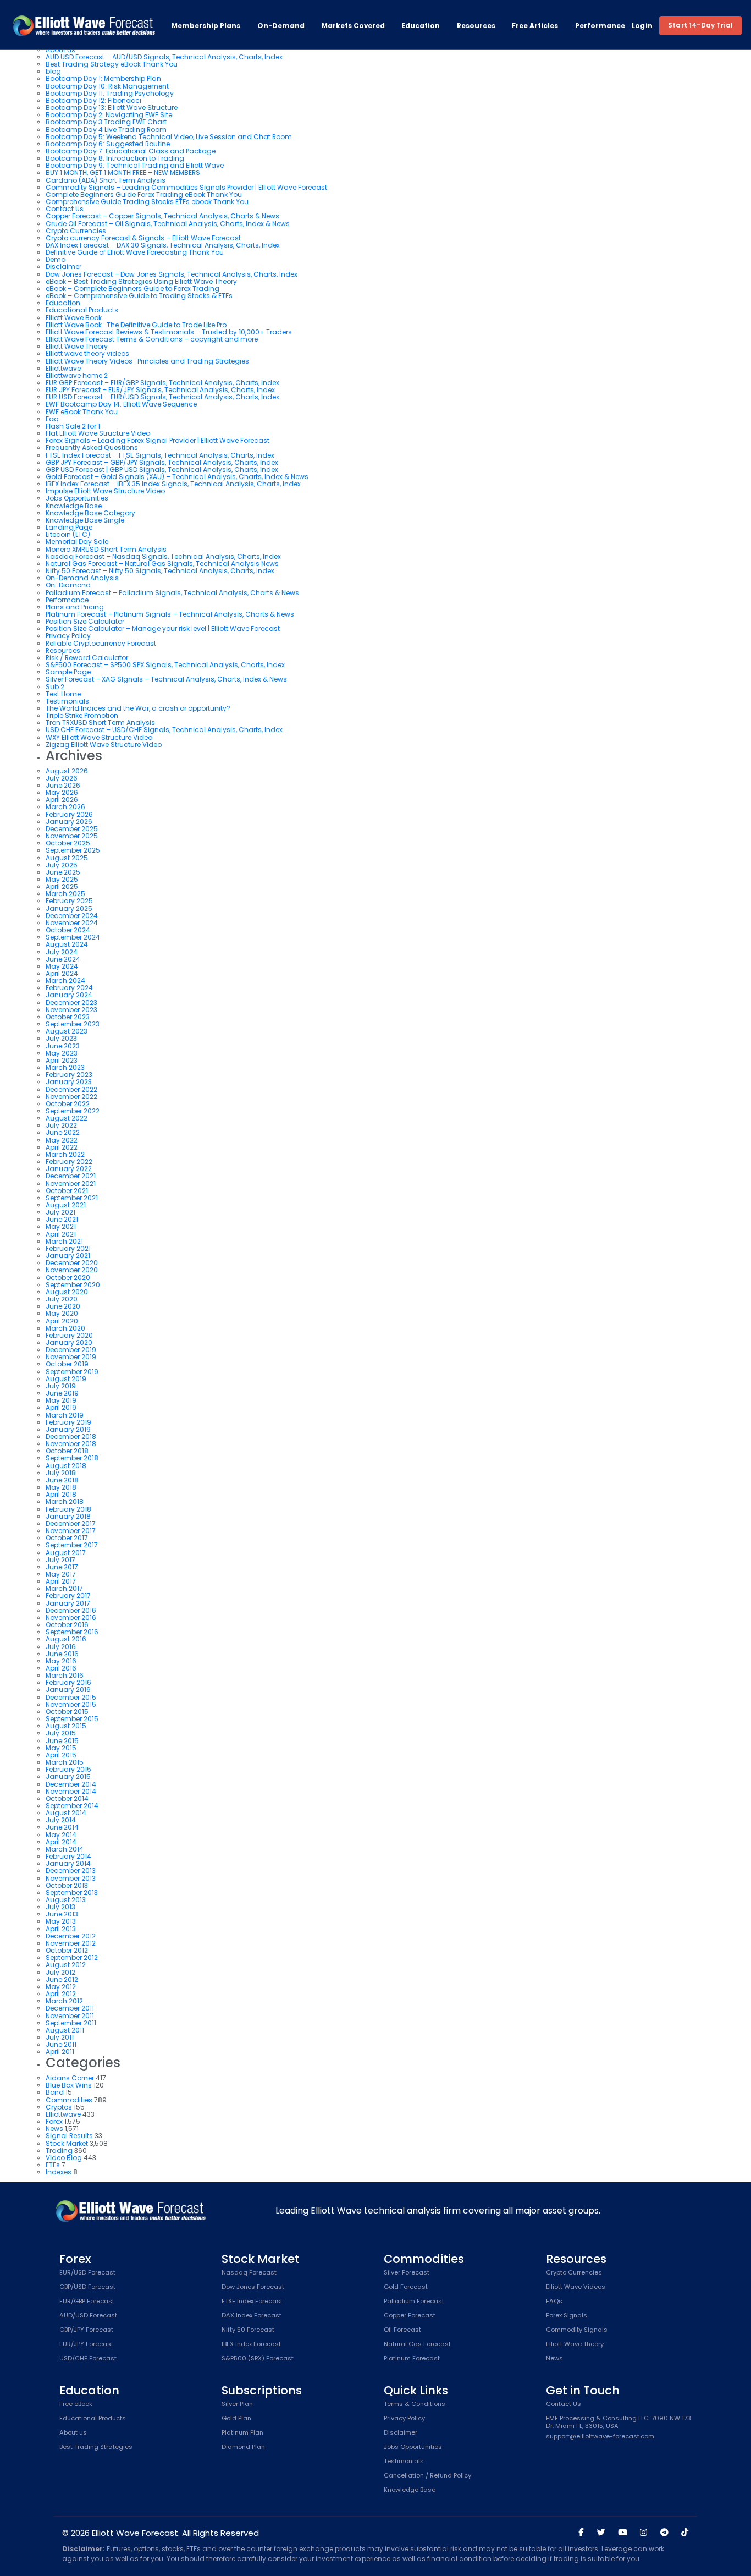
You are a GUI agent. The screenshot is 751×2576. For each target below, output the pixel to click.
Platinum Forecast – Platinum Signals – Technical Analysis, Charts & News (170, 614)
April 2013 (61, 1929)
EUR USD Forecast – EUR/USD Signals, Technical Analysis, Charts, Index (162, 397)
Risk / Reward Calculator (87, 658)
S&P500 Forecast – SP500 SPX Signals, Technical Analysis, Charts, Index (165, 665)
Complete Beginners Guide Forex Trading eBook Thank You (144, 194)
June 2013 (62, 1914)
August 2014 (66, 1813)
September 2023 (73, 1024)
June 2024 (63, 959)
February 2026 (69, 814)
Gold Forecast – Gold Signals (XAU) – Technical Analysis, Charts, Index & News (177, 477)
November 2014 (71, 1791)
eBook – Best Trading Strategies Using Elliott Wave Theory (141, 281)
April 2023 (62, 1060)
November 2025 (72, 836)
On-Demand (281, 26)
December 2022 (71, 1089)
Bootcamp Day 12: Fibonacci (93, 100)
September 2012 (72, 1957)
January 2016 (68, 1690)
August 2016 (66, 1639)
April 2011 (60, 2052)
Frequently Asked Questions (92, 447)
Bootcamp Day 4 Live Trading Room (106, 130)
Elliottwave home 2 (77, 375)
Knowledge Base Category (90, 513)
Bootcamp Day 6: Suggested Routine (108, 144)
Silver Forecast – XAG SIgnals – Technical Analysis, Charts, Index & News (166, 679)
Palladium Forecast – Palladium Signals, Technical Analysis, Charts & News (172, 593)
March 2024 (65, 981)
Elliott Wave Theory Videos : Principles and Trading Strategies (147, 361)
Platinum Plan (242, 2433)
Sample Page (68, 672)
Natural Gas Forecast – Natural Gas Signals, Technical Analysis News (162, 564)
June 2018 (62, 1480)
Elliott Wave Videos (576, 2287)
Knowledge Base (74, 506)
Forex (54, 2121)
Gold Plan (236, 2419)
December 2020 (72, 1263)
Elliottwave (63, 368)
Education (421, 26)
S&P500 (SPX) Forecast (258, 2359)
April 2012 (61, 1994)
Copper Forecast (410, 2316)
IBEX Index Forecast (251, 2344)
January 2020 (69, 1342)
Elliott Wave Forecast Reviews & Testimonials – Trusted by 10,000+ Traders (169, 332)
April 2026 (62, 800)
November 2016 (71, 1617)
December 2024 (72, 916)
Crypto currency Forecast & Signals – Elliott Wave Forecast (143, 238)
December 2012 (71, 1936)
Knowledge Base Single (85, 520)
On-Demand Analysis (82, 578)
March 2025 (65, 894)
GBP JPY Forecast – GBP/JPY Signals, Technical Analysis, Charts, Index (162, 462)
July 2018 (61, 1473)
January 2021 (68, 1256)
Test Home (63, 694)
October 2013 (67, 1885)
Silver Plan (237, 2404)
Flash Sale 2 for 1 (73, 426)
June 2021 (62, 1219)
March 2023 (65, 1067)
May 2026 (62, 792)
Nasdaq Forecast (249, 2273)
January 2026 (69, 822)
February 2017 (68, 1595)
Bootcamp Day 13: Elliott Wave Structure (112, 108)
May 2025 (62, 879)
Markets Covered (353, 26)
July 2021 (60, 1212)
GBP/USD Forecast (87, 2287)
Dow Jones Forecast (253, 2287)
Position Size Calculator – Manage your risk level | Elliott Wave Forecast (163, 628)
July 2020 (62, 1299)
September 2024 (73, 937)
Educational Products (82, 310)
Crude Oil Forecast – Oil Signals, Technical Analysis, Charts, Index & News (168, 224)
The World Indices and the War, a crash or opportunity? (138, 708)
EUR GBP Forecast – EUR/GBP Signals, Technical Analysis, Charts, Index (162, 383)
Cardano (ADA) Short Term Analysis (106, 180)
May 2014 (61, 1835)
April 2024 (62, 973)
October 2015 (67, 1712)
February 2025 (69, 901)
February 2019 (68, 1422)
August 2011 (65, 2030)
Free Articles (535, 26)
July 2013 (60, 1907)
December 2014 (71, 1784)
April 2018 (61, 1494)
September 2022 (73, 1111)
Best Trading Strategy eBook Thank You (112, 64)
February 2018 (68, 1509)
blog (53, 71)
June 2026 (63, 785)
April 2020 (62, 1321)
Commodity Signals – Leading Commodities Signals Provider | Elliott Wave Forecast (186, 187)
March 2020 (65, 1328)
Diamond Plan (243, 2447)
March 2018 (65, 1501)
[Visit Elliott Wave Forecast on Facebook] (581, 2533)
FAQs (554, 2302)
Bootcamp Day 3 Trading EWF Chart (106, 122)
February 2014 (68, 1856)
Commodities (69, 2100)
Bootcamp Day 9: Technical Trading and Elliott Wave (135, 165)
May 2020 (62, 1313)
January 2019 (68, 1429)
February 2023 (69, 1075)
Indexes (59, 2172)
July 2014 (61, 1820)
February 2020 (69, 1335)
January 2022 (69, 1169)
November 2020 (72, 1270)
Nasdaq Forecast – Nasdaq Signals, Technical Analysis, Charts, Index (163, 556)
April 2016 (61, 1668)
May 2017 (61, 1574)
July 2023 (61, 1038)
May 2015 (61, 1748)
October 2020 (68, 1278)
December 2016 (71, 1610)
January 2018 (68, 1516)
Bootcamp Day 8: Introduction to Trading (115, 158)
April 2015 (61, 1755)
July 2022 (61, 1125)
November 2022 (71, 1097)
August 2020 (67, 1292)
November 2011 (70, 2016)
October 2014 (67, 1798)
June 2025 (63, 872)
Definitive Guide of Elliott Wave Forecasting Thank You (135, 252)
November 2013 (71, 1878)
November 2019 (71, 1357)
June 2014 (62, 1827)
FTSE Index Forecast (252, 2302)
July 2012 (60, 1972)
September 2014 (72, 1806)
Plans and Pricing (75, 607)
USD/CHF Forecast (88, 2359)
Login (642, 26)
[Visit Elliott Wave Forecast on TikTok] (685, 2533)
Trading (59, 2151)
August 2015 (66, 1726)
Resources (476, 26)
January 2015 (68, 1776)
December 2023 (71, 1003)
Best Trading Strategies (96, 2447)
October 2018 (67, 1451)
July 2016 (61, 1647)
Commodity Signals (577, 2330)
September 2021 (72, 1198)
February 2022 (69, 1161)
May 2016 (61, 1661)
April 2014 (61, 1842)
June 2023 (63, 1046)
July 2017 (60, 1560)
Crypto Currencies (76, 231)
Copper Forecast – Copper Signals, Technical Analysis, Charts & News (162, 216)
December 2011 (70, 2008)
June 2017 (62, 1567)
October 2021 (67, 1191)
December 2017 (71, 1523)
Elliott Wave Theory (77, 346)
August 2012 (66, 1965)
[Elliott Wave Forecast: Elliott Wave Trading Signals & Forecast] (84, 26)
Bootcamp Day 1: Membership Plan (103, 78)
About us (73, 2433)
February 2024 (69, 988)
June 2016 (62, 1654)
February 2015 (68, 1769)
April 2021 (61, 1234)
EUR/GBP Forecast (87, 2302)
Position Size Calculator (85, 621)
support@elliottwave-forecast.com (600, 2437)
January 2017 (68, 1603)
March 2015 (65, 1762)
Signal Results (69, 2136)
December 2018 (71, 1437)
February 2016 (68, 1682)
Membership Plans (206, 26)
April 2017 (61, 1581)
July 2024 (62, 952)
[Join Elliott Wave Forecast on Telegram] (664, 2533)
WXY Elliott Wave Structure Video (99, 737)
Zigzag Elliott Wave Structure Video (104, 745)
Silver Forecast (407, 2273)
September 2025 (73, 850)
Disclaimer (63, 267)
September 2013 (72, 1893)
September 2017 (72, 1545)
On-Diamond (68, 585)
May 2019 (61, 1400)
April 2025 (62, 886)
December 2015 (71, 1697)
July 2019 (61, 1386)
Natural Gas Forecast (417, 2344)
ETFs (53, 2165)
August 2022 (67, 1118)
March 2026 (65, 807)
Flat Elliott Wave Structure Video (98, 433)
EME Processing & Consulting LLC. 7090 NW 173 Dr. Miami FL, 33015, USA (619, 2422)
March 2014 (65, 1849)
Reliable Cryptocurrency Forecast (101, 643)
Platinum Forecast (412, 2359)
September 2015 (72, 1719)
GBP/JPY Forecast (86, 2330)
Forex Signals (567, 2316)
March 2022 (65, 1154)
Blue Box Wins (69, 2085)
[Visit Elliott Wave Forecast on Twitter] (601, 2533)
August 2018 (66, 1466)
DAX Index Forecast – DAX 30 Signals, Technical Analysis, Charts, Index (163, 245)
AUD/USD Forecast (88, 2316)
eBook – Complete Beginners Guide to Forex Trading (132, 289)
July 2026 (62, 778)
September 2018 (72, 1458)
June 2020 (63, 1306)
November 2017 (71, 1531)
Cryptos (59, 2107)
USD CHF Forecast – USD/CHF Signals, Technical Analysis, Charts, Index (164, 730)
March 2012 (64, 2001)
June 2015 (62, 1741)
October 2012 (67, 1950)
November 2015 (71, 1704)
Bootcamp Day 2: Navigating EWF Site (109, 115)
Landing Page (69, 527)
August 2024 (67, 944)
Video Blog (64, 2158)
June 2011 (61, 2044)
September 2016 (72, 1632)
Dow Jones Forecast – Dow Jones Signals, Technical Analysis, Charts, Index (172, 274)
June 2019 (62, 1393)
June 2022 (63, 1132)
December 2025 (72, 829)
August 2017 (66, 1553)
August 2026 (67, 771)
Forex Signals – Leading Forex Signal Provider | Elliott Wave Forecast (158, 440)
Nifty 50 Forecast (248, 2330)
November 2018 (71, 1444)
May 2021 (61, 1226)
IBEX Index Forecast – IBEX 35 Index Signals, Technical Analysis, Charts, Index (173, 484)
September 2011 (71, 2023)
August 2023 (67, 1031)
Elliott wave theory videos (87, 353)
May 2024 (62, 966)
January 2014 (68, 1863)
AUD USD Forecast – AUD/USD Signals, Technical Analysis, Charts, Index (164, 57)
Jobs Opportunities (77, 498)
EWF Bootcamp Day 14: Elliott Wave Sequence (121, 404)
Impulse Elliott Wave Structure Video (105, 491)
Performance (600, 26)
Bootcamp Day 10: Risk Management (107, 86)
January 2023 (69, 1082)
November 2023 (71, 1010)
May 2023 (62, 1053)
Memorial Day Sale (77, 542)
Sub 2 (55, 687)
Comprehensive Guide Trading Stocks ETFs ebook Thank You (147, 202)
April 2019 (61, 1407)
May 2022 (62, 1140)
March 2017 (64, 1588)
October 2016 (67, 1625)
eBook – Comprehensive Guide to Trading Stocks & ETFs (139, 296)
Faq (52, 419)
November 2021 (71, 1183)
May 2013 (61, 1921)
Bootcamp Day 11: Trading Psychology (110, 93)
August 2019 (66, 1379)
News (54, 2129)
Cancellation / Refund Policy (427, 2476)
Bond (55, 2092)
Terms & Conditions (415, 2404)
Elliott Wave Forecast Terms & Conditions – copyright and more (152, 339)
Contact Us (65, 209)
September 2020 (73, 1285)
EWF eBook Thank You (82, 412)
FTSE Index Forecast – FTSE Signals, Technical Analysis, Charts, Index (160, 455)
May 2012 (61, 1987)
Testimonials (67, 701)
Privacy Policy (68, 636)
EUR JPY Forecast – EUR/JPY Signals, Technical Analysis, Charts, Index (160, 390)
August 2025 (67, 858)
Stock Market (67, 2143)
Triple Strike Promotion (82, 715)
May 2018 (61, 1487)
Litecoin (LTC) (68, 534)
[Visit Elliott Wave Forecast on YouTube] (623, 2533)
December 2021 (71, 1176)
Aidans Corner (70, 2078)
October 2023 (68, 1017)
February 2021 (68, 1248)
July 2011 (60, 2037)
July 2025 (62, 865)
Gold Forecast (406, 2287)
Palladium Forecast (414, 2302)
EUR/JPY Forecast (86, 2344)
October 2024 (68, 930)
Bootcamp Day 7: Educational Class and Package (131, 151)
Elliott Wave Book (74, 318)
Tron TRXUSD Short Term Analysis (100, 723)
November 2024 (72, 923)
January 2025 (69, 908)
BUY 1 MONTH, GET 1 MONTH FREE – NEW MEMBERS (123, 172)
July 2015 (61, 1733)
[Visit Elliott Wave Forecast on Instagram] (644, 2533)
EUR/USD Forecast (87, 2273)
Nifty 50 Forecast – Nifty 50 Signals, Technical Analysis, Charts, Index (160, 571)
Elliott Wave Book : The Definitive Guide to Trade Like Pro (136, 325)
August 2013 (66, 1900)
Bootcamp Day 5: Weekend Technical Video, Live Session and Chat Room (169, 137)
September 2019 (72, 1372)
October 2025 (68, 843)
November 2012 (71, 1943)
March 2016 (65, 1675)
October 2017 (67, 1538)
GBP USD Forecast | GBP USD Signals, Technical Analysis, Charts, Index (162, 469)
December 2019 (71, 1350)
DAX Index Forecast (252, 2316)
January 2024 (69, 995)
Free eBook (76, 2404)
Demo (56, 259)
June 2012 (62, 1979)
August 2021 (66, 1205)
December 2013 (71, 1871)
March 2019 (65, 1415)
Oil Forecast (402, 2330)
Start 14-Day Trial (700, 25)
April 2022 (62, 1147)
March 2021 (64, 1241)
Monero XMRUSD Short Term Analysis (106, 549)
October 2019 (67, 1364)
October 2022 (68, 1104)
